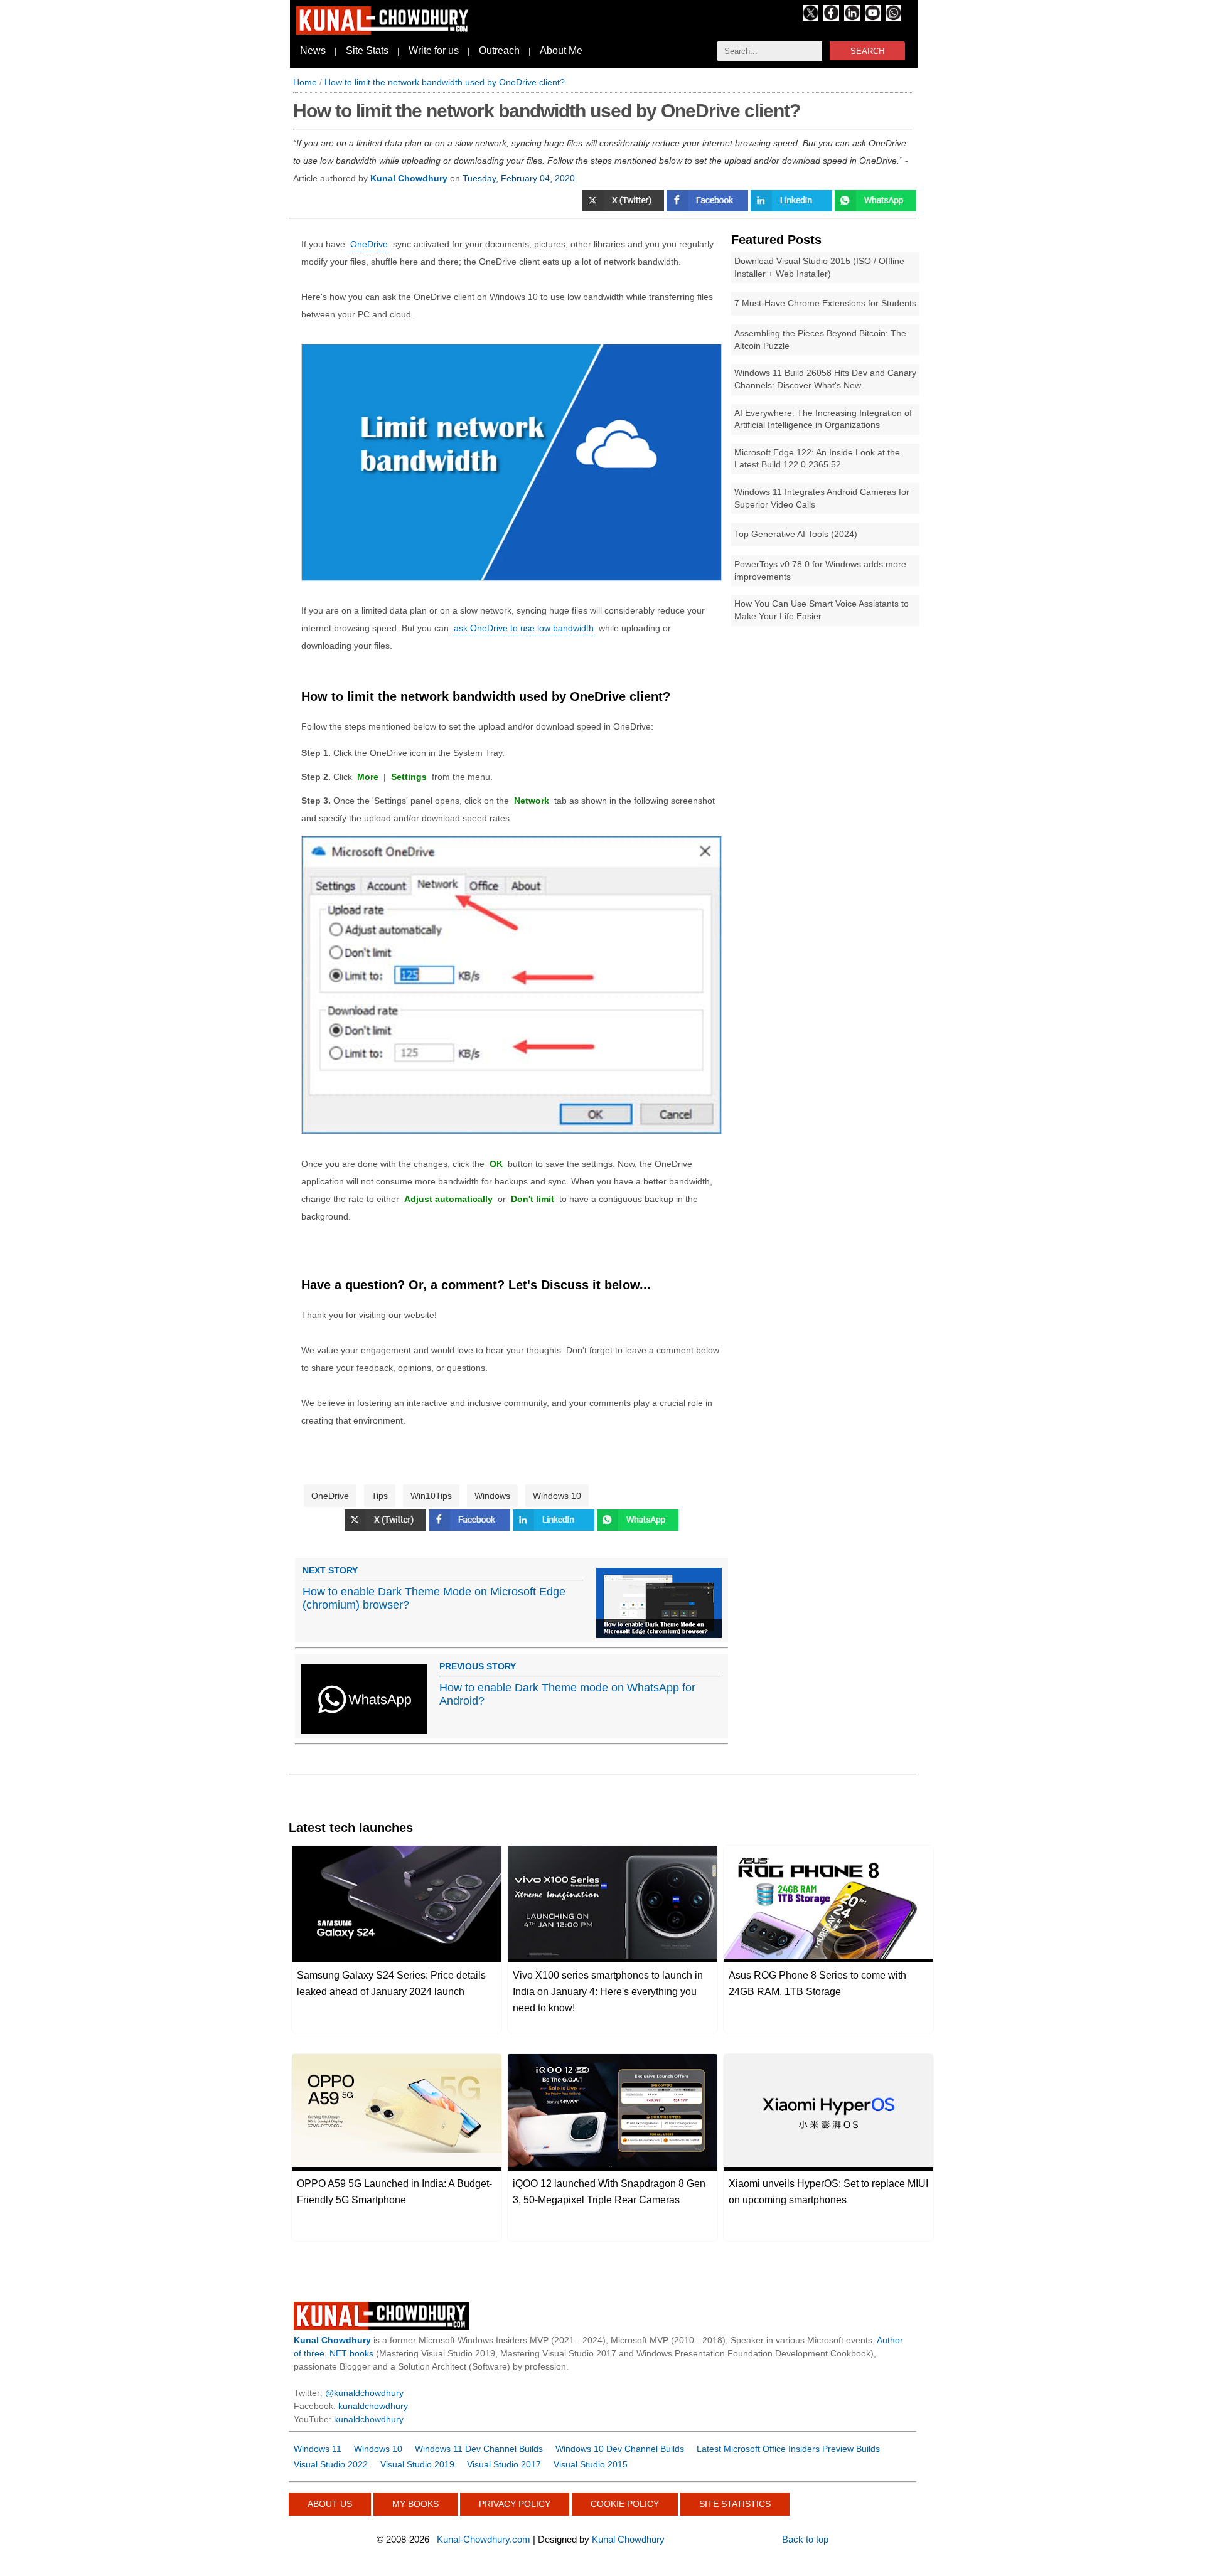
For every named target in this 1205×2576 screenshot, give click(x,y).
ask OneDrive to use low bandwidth (524, 628)
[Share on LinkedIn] (555, 1528)
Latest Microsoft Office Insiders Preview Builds (788, 2449)
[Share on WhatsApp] (876, 208)
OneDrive (369, 244)
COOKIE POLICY (625, 2504)
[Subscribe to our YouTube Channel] (873, 18)
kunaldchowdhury (373, 2406)
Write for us (434, 51)
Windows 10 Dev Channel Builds (620, 2449)
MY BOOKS (415, 2504)
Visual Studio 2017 (504, 2464)
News (313, 51)
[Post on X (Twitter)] (624, 208)
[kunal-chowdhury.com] (384, 31)
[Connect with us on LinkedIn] (852, 18)
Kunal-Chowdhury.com (484, 2539)
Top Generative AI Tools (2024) (796, 534)
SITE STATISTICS (735, 2504)
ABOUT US (330, 2504)
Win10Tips (431, 1496)
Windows (492, 1496)
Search (867, 51)
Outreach (499, 51)
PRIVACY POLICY (515, 2504)
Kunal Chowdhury (628, 2539)
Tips (380, 1496)
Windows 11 (318, 2449)
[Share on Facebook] (709, 208)
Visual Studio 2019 (417, 2464)
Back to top (805, 2539)
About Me (561, 51)
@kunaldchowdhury (364, 2393)
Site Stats (367, 51)
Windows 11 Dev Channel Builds (479, 2449)
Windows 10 (557, 1496)
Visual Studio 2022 (331, 2464)
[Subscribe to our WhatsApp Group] (893, 18)
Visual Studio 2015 (591, 2464)
